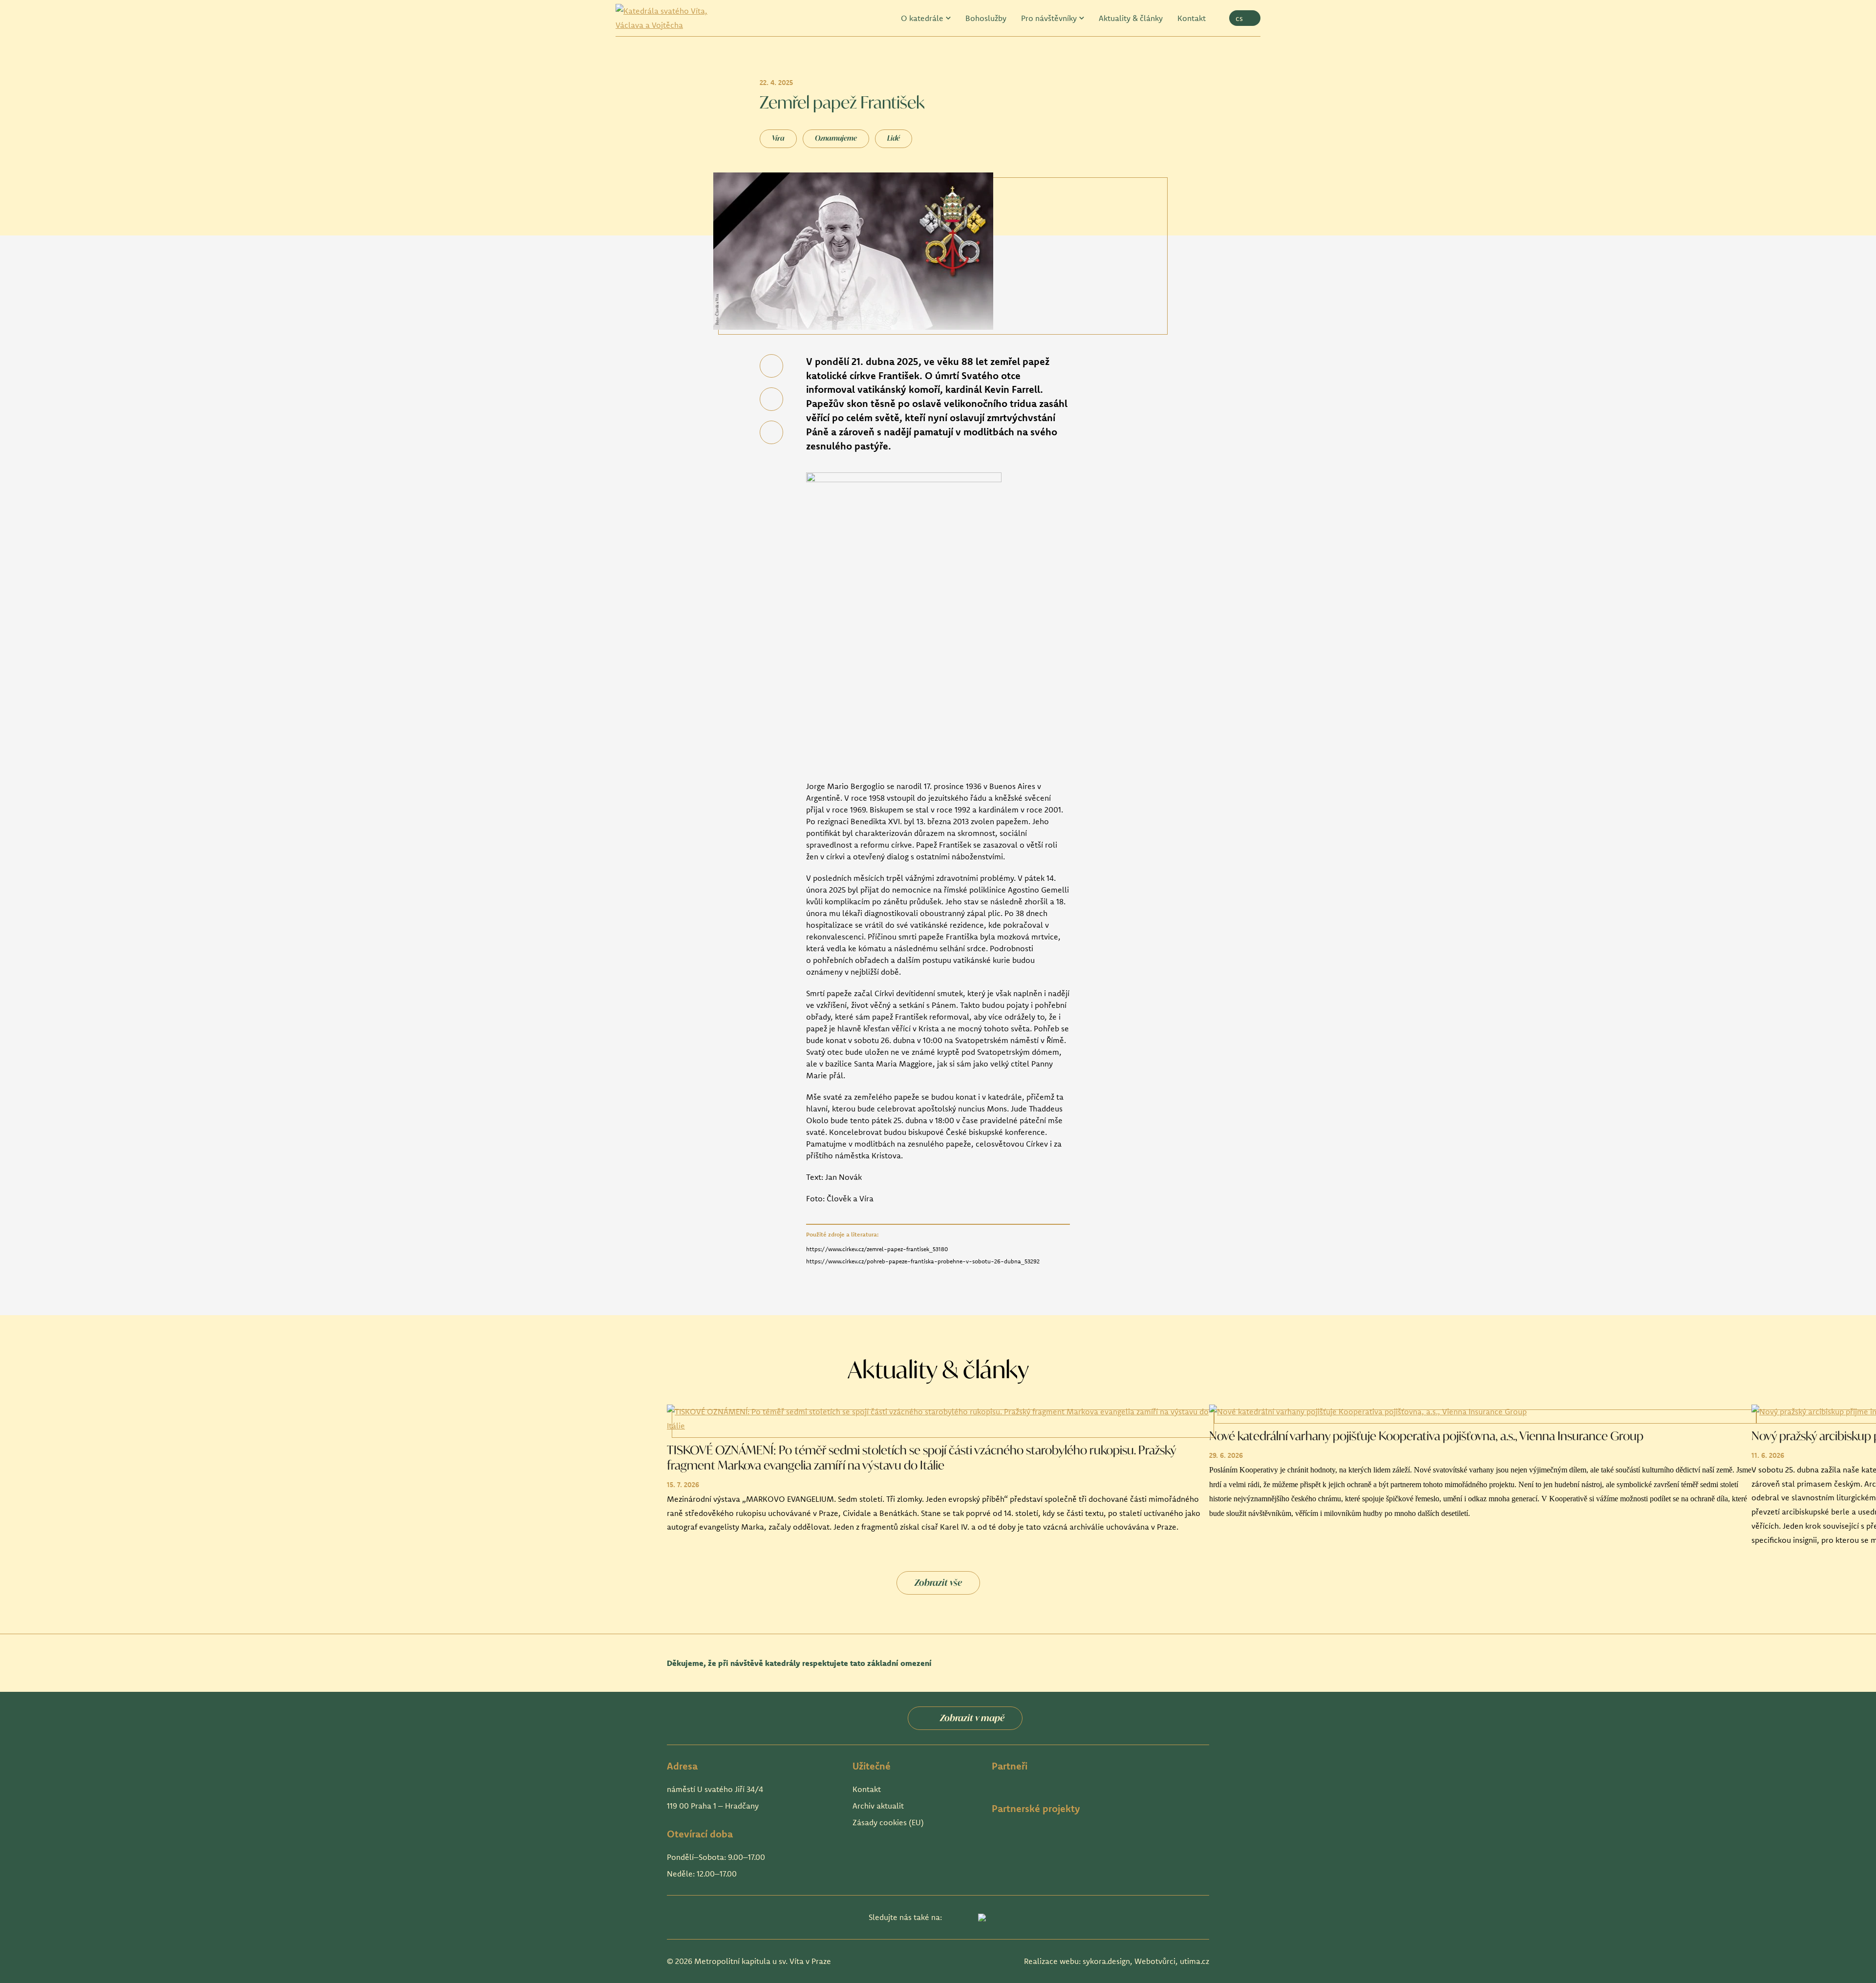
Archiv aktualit (878, 1806)
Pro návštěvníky (1049, 18)
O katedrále (922, 18)
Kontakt (1192, 18)
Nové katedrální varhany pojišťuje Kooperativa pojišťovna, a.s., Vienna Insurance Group (1426, 1435)
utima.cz (1194, 1961)
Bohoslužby (986, 18)
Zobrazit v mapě (972, 1718)
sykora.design (1106, 1961)
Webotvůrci (1155, 1961)
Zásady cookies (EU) (888, 1822)
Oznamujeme (836, 138)
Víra (778, 138)
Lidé (894, 138)
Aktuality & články (1131, 18)
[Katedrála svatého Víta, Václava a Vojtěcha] (669, 18)
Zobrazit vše (938, 1582)
